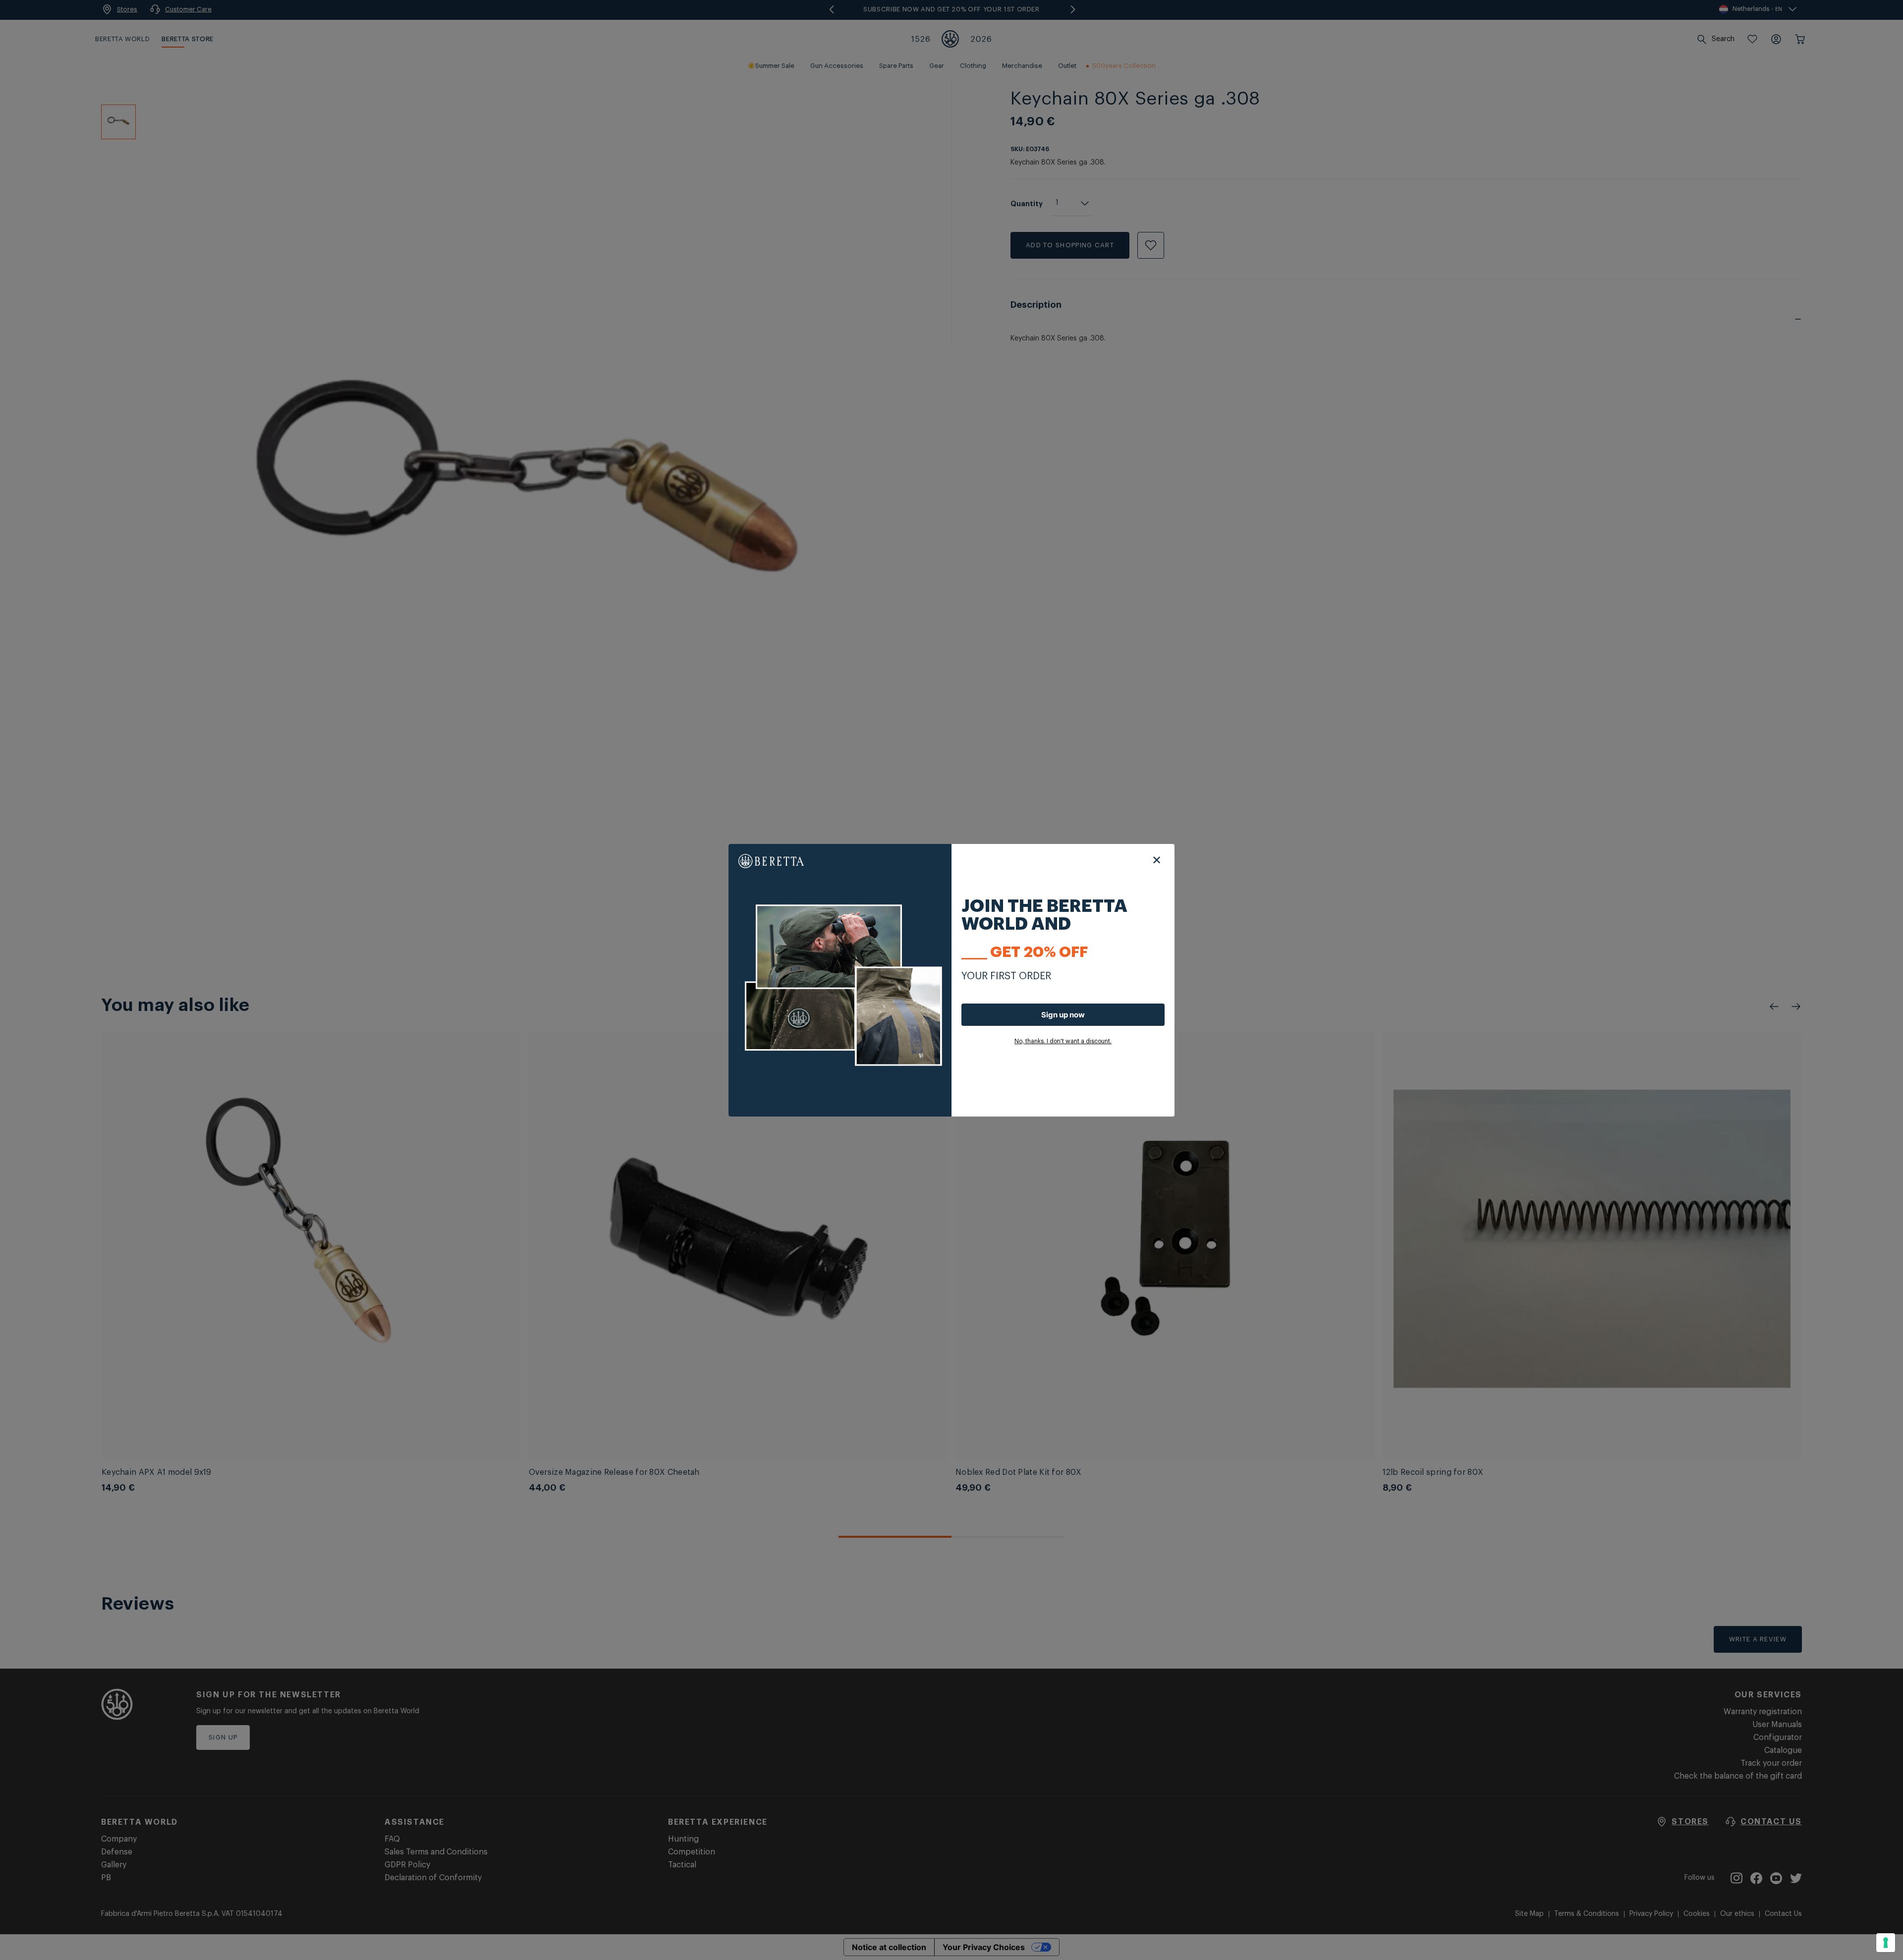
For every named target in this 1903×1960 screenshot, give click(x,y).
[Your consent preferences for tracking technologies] (1886, 1943)
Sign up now (1063, 1015)
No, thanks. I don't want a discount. (1063, 1041)
